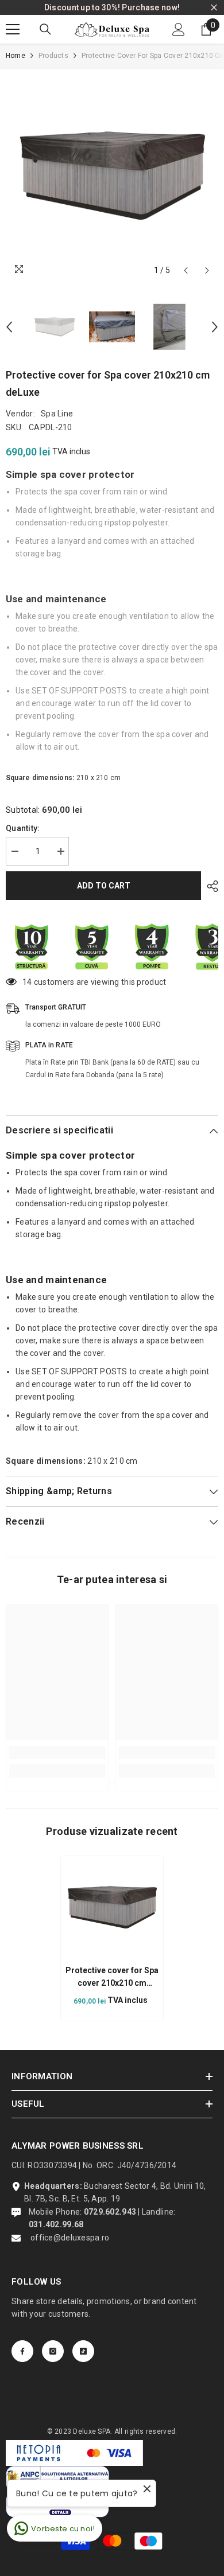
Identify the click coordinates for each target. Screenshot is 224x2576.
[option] (112, 176)
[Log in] (179, 29)
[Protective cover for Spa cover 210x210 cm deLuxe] (112, 1907)
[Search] (45, 29)
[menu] (13, 29)
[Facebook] (22, 2351)
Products (53, 56)
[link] (57, 1752)
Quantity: (23, 828)
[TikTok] (83, 2351)
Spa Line (57, 414)
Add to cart (104, 886)
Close (214, 8)
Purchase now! (151, 7)
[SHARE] (210, 886)
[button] (186, 270)
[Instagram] (53, 2351)
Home (16, 56)
